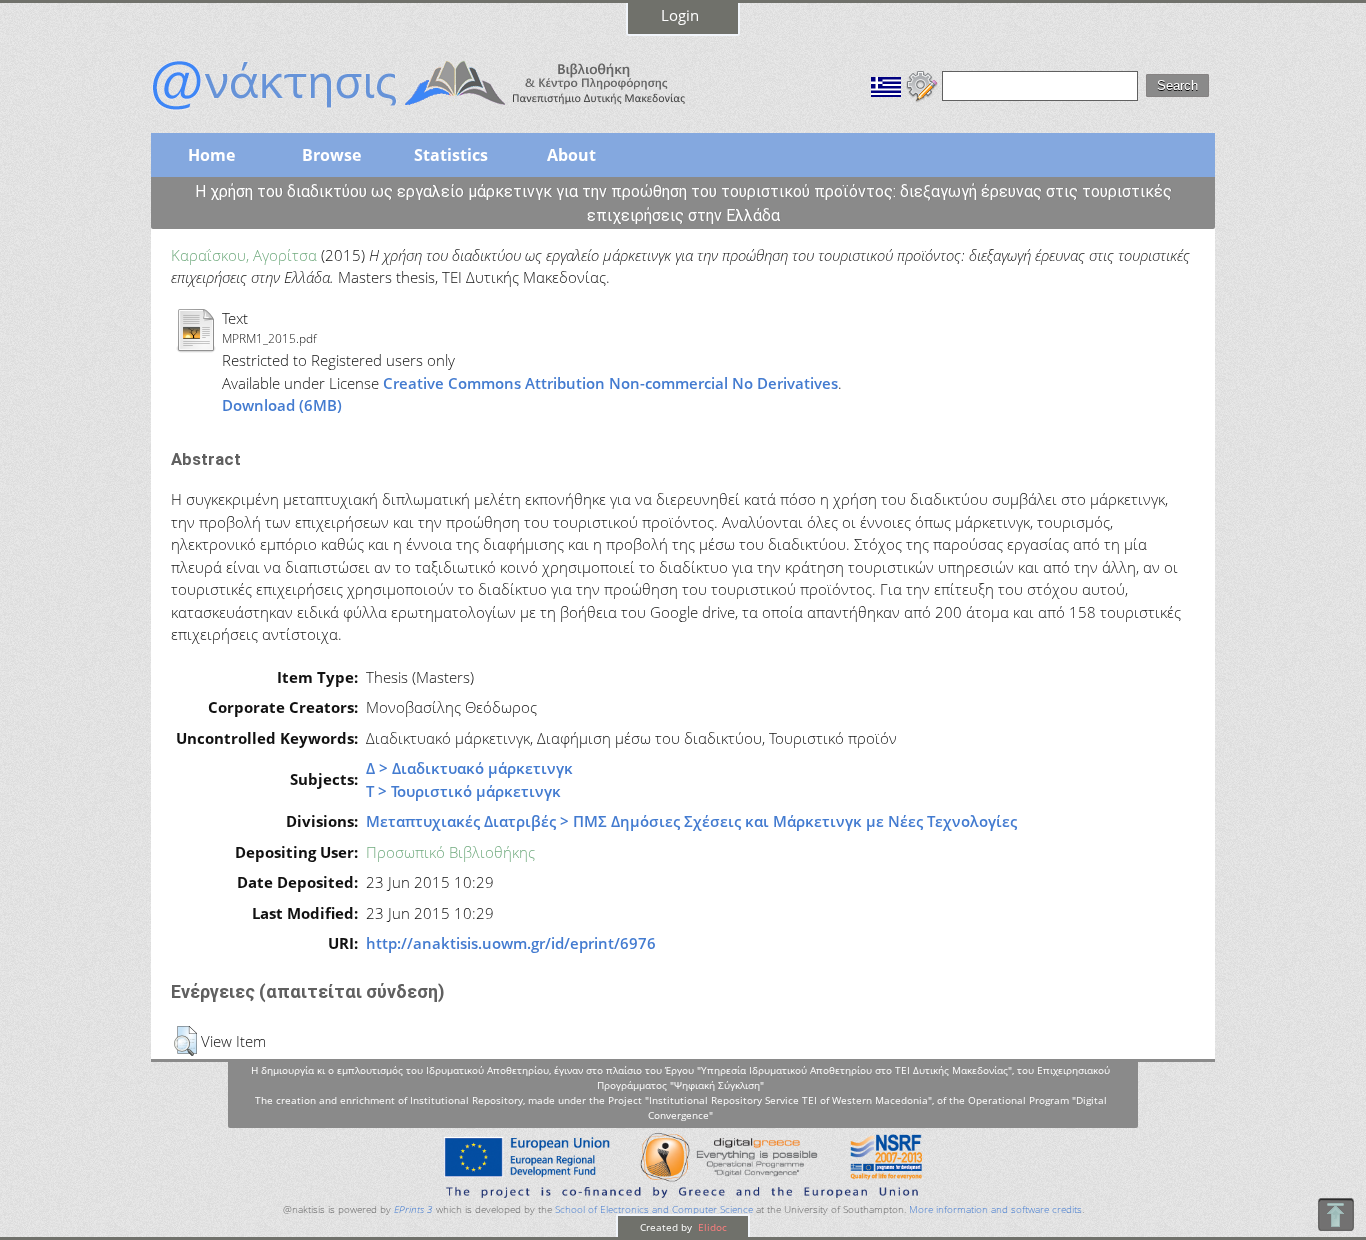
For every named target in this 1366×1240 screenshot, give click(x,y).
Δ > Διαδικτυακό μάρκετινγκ (469, 768)
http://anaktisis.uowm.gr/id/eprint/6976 (511, 943)
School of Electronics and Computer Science (654, 1209)
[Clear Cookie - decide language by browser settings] (922, 84)
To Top (1335, 1214)
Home (211, 155)
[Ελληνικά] (886, 84)
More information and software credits (995, 1209)
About (571, 155)
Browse (331, 155)
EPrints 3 (413, 1209)
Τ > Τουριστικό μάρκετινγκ (463, 791)
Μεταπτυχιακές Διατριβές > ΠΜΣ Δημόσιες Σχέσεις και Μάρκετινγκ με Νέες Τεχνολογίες (691, 821)
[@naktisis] (451, 112)
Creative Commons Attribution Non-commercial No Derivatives (610, 383)
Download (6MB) (282, 405)
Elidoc (711, 1227)
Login (680, 15)
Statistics (451, 155)
